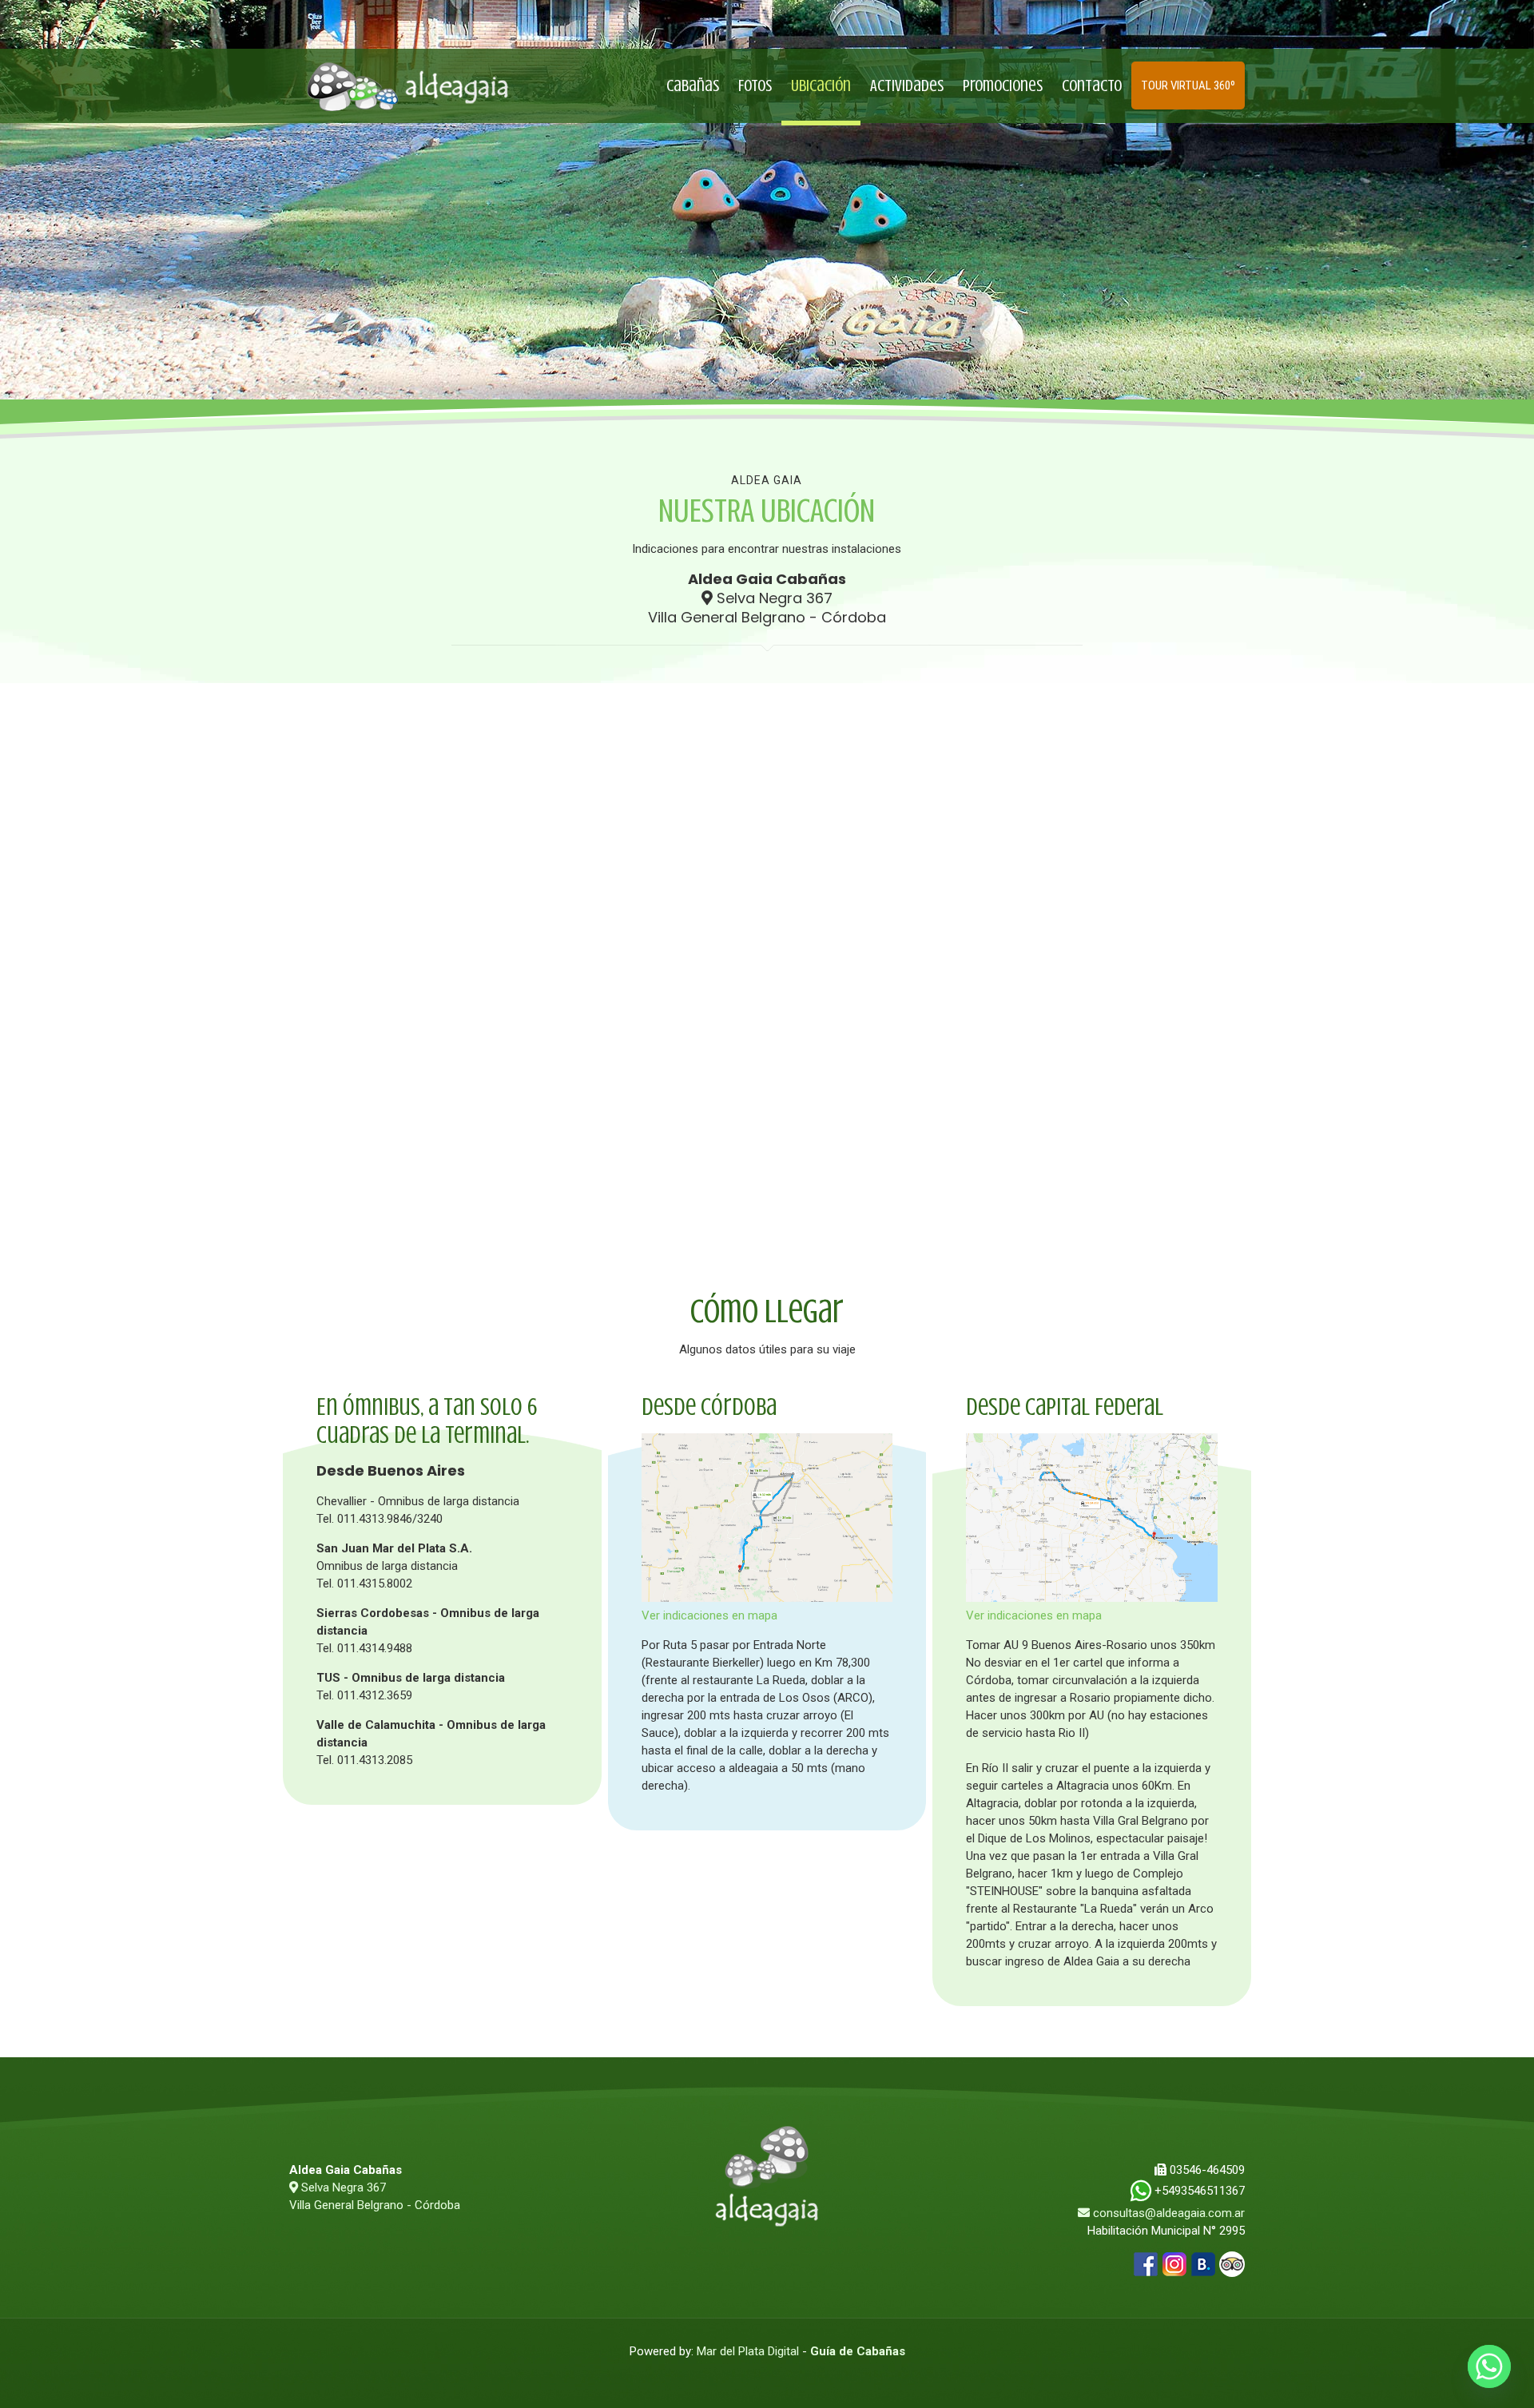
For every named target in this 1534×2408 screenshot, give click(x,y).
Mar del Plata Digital (748, 2351)
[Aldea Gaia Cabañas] (407, 85)
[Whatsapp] (1489, 2366)
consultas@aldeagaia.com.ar (1169, 2213)
